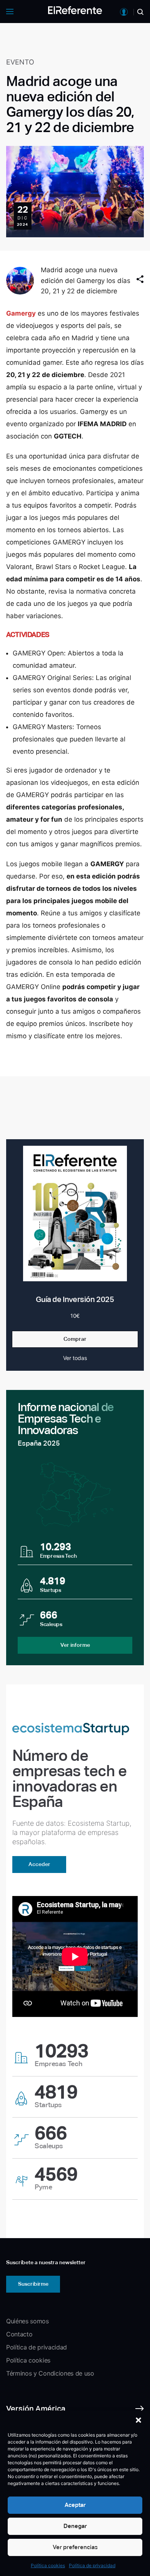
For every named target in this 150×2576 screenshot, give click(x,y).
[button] (138, 2420)
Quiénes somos (27, 2321)
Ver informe (75, 1645)
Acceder (39, 1864)
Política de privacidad (92, 2565)
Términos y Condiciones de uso (50, 2373)
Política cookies (48, 2565)
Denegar (75, 2526)
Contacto (19, 2334)
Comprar (75, 1339)
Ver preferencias (75, 2547)
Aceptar (75, 2505)
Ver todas (75, 1358)
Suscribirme (33, 2284)
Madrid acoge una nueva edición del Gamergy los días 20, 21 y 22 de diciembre (86, 280)
